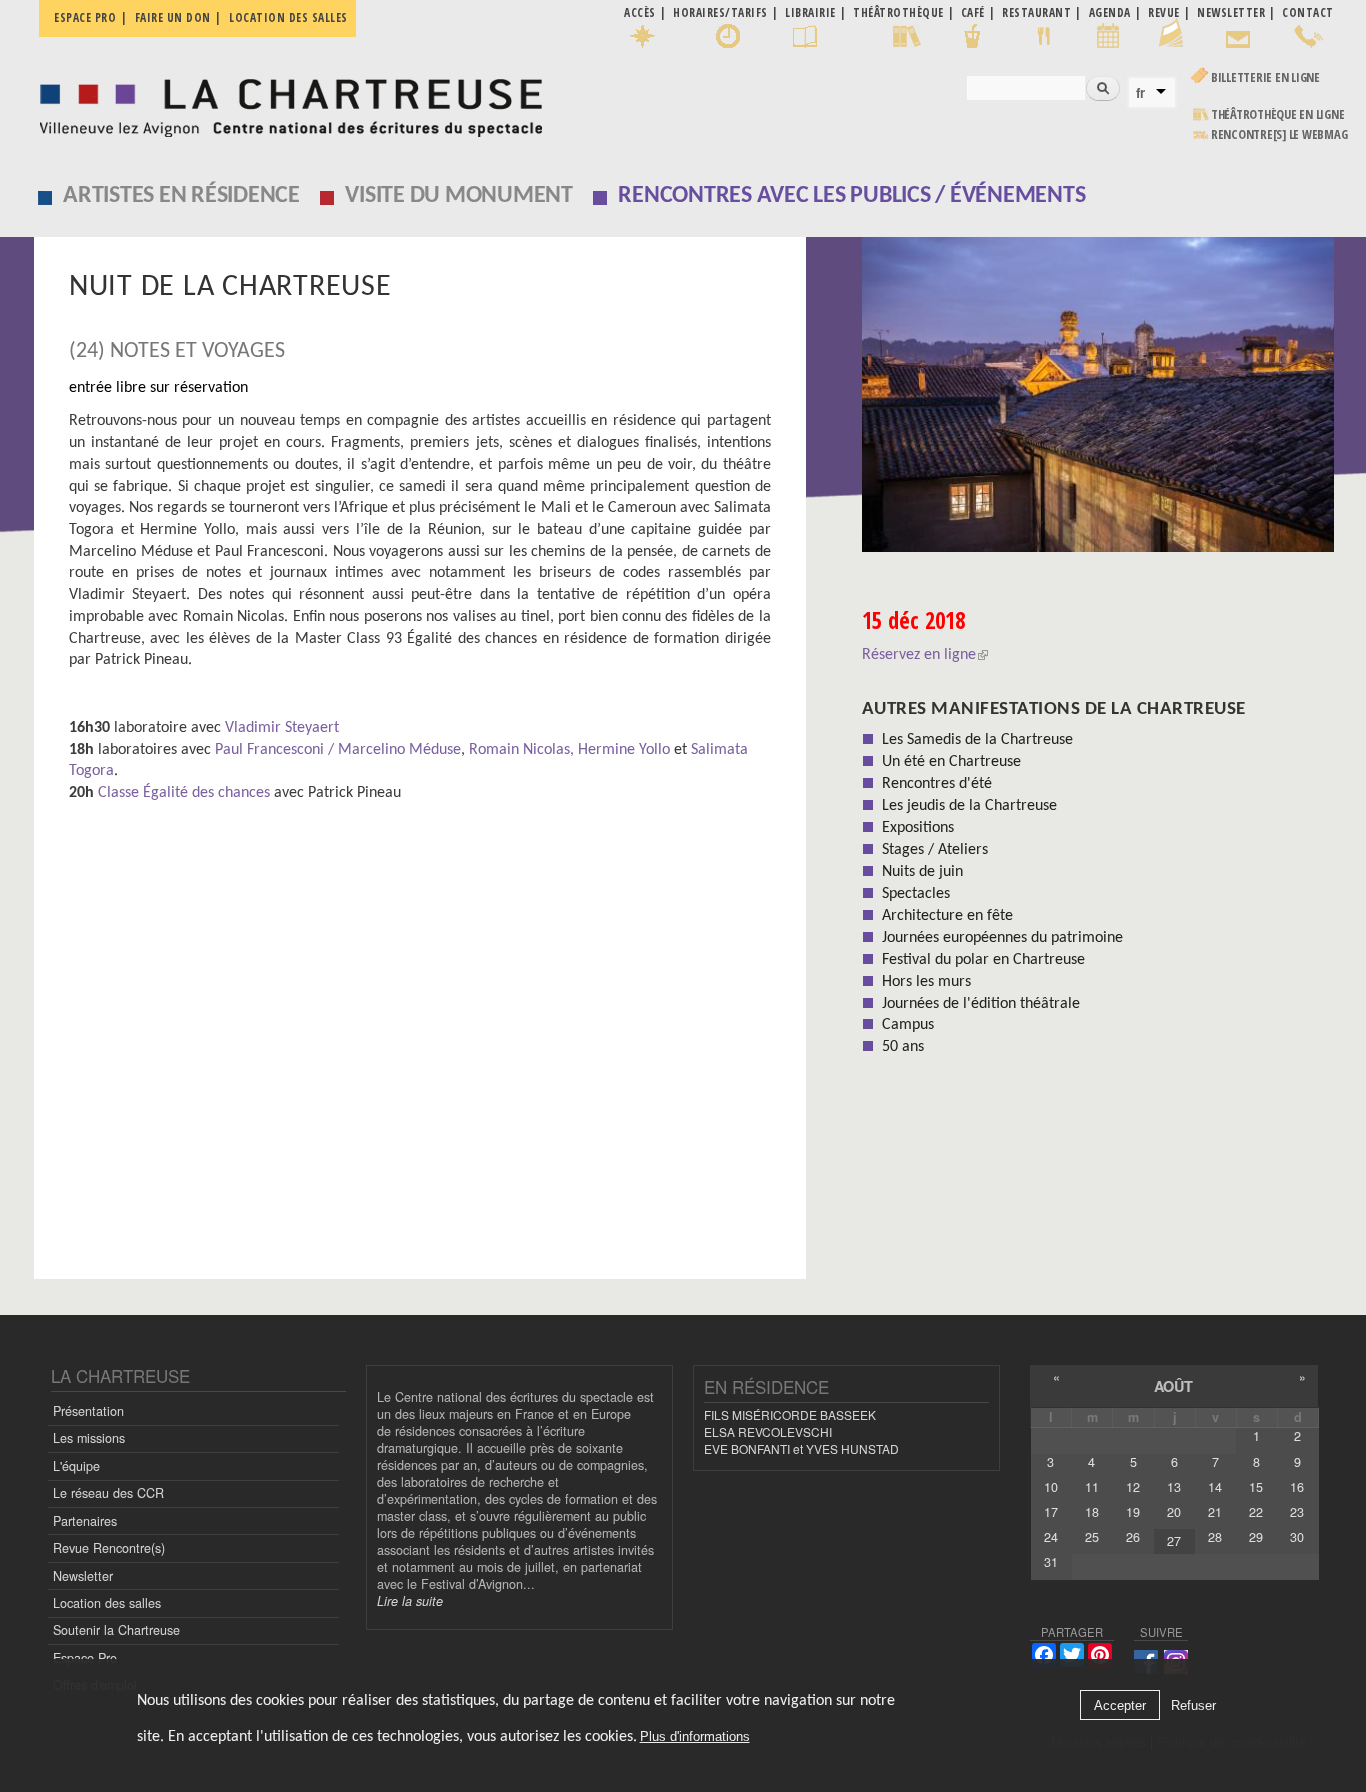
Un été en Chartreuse (951, 762)
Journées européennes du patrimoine (1002, 938)
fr (1140, 93)
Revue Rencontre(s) (109, 1548)
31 (1051, 1562)
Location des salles (288, 17)
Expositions (918, 828)
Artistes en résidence (181, 196)
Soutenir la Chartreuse (116, 1630)
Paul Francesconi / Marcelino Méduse (338, 750)
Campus (908, 1025)
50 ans (903, 1047)
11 (1092, 1487)
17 (1051, 1512)
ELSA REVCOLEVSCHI (768, 1431)
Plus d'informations (695, 1736)
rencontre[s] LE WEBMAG (1279, 134)
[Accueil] (285, 102)
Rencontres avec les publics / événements (851, 196)
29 (1256, 1537)
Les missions (89, 1438)
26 (1133, 1537)
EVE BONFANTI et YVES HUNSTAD (801, 1448)
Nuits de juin (922, 872)
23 (1297, 1512)
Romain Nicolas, (521, 750)
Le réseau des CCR (108, 1493)
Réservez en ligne (919, 655)
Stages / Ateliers (935, 850)
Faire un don (173, 17)
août (1173, 1386)
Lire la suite (410, 1601)
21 (1215, 1512)
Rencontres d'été (937, 784)
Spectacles (916, 894)
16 (1297, 1487)
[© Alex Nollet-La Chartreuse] (1098, 401)
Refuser (1193, 1705)
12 (1133, 1487)
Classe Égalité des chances (184, 793)
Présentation (88, 1411)
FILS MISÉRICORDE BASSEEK (790, 1414)
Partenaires (85, 1521)
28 (1215, 1537)
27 (1174, 1541)
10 (1051, 1487)
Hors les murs (926, 982)
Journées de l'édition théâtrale (981, 1004)
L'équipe (76, 1466)
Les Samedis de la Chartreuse (977, 740)
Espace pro (85, 17)
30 (1297, 1537)
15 (1256, 1487)
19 (1133, 1512)
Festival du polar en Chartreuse (983, 960)
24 (1051, 1537)
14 (1215, 1487)
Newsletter (83, 1576)
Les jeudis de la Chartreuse (969, 806)
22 (1256, 1512)
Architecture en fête (947, 916)
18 (1092, 1512)
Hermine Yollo (624, 750)
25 (1092, 1537)
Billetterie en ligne (1265, 77)
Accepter (1120, 1705)
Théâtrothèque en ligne (1278, 114)
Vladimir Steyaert (282, 728)
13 (1174, 1487)
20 (1174, 1512)
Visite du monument (459, 196)
